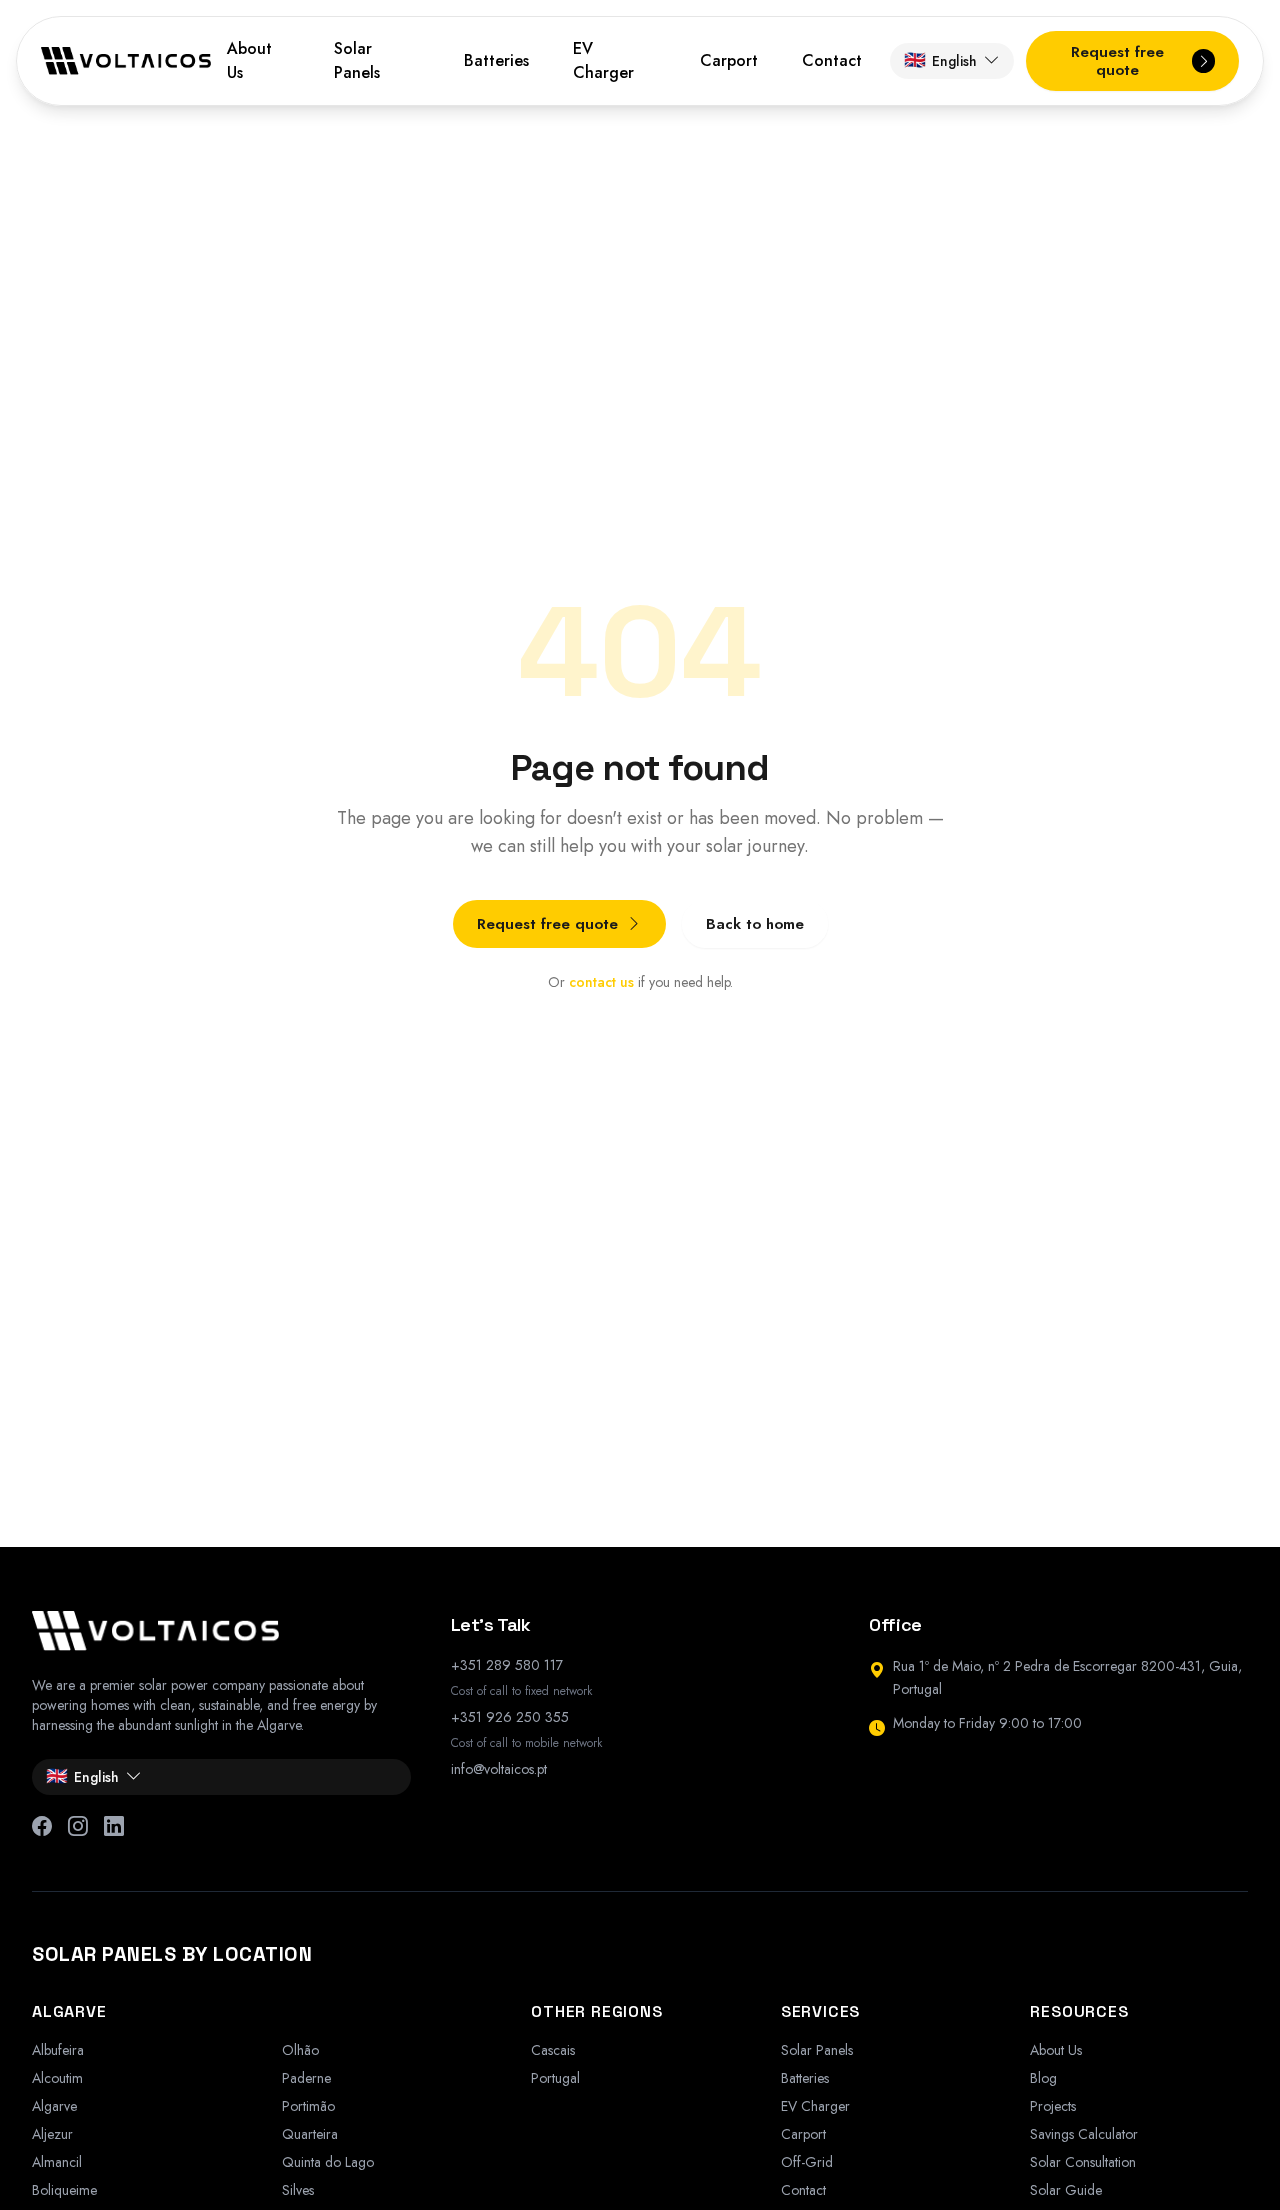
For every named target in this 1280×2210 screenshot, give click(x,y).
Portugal (555, 2078)
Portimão (308, 2106)
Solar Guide (1066, 2190)
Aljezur (52, 2134)
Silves (298, 2190)
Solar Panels (357, 60)
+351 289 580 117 (507, 1665)
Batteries (496, 60)
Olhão (300, 2050)
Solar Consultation (1083, 2162)
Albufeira (58, 2050)
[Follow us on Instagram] (78, 1827)
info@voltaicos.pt (499, 1769)
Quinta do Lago (328, 2162)
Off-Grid (807, 2162)
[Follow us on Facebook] (42, 1827)
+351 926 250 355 (510, 1717)
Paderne (306, 2078)
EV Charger (603, 60)
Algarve (54, 2106)
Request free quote (547, 924)
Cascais (553, 2050)
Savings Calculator (1084, 2134)
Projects (1053, 2106)
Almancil (57, 2162)
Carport (729, 60)
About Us (249, 60)
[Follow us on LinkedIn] (114, 1827)
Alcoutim (57, 2078)
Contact (832, 60)
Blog (1043, 2078)
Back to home (755, 924)
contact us (601, 982)
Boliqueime (64, 2190)
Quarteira (310, 2134)
